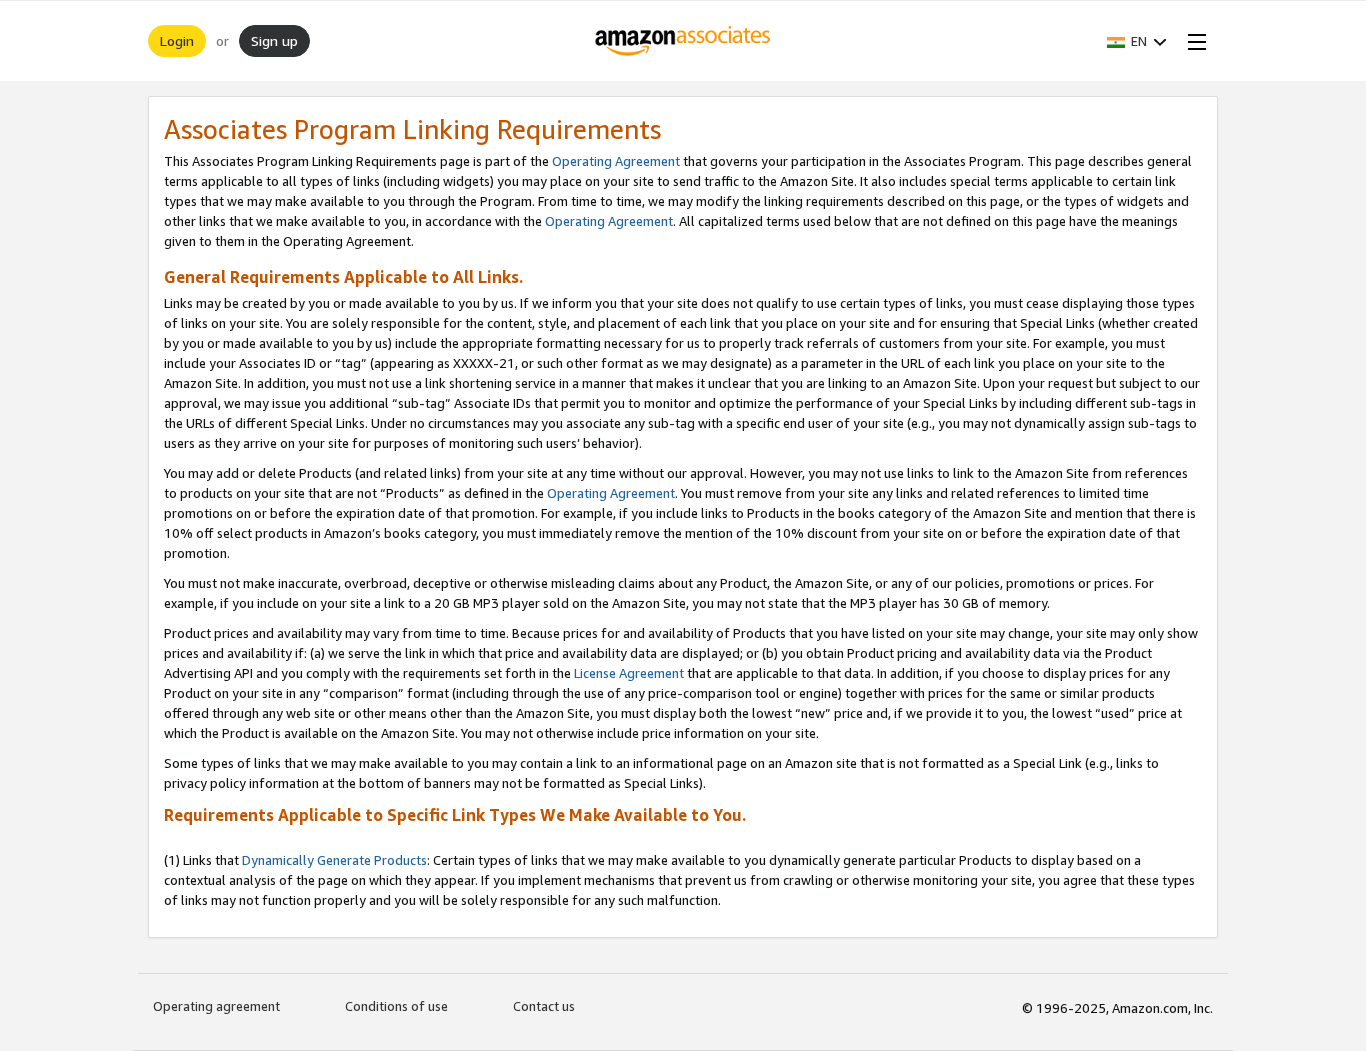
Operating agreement (216, 1006)
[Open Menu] (1193, 41)
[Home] (683, 41)
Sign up (274, 40)
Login (177, 40)
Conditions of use (396, 1006)
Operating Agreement (616, 161)
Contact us (544, 1006)
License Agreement (629, 673)
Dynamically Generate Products (334, 860)
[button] (1137, 41)
